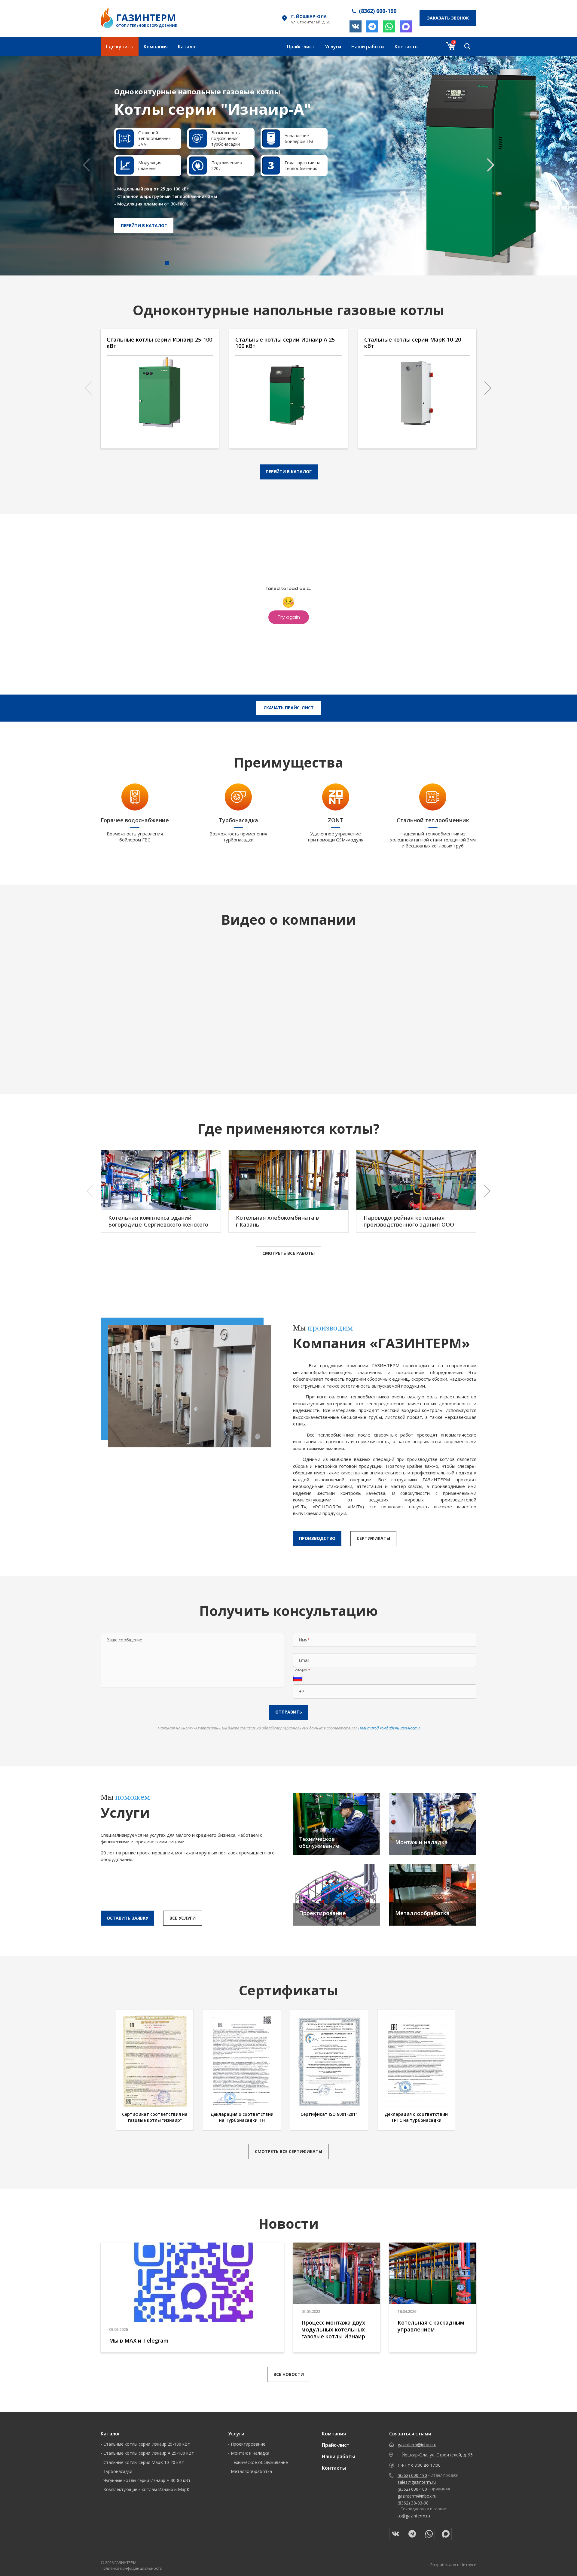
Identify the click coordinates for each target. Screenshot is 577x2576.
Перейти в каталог (144, 225)
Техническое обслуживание (259, 2462)
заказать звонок (448, 18)
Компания (156, 47)
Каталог (188, 47)
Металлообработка (251, 2471)
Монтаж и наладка (250, 2453)
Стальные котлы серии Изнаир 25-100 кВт (147, 2444)
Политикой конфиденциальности (389, 1728)
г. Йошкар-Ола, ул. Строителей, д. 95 (435, 2455)
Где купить (120, 47)
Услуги (333, 47)
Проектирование (248, 2444)
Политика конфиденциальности (131, 2568)
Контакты (407, 47)
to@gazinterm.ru (414, 2516)
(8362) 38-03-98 (413, 2503)
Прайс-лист (301, 47)
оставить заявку (127, 1918)
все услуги (183, 1918)
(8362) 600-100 (412, 2489)
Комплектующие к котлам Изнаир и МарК (146, 2489)
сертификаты (373, 1538)
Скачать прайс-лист (289, 708)
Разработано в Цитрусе (453, 2565)
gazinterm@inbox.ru (417, 2445)
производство (317, 1538)
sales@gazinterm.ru (417, 2482)
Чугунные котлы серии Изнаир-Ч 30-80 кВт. (147, 2480)
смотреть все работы (288, 1253)
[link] (288, 166)
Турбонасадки (118, 2471)
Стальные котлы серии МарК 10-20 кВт (144, 2462)
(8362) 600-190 (412, 2475)
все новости (289, 2374)
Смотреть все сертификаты (288, 2151)
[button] (491, 165)
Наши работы (368, 47)
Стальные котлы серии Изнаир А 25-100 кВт (149, 2453)
